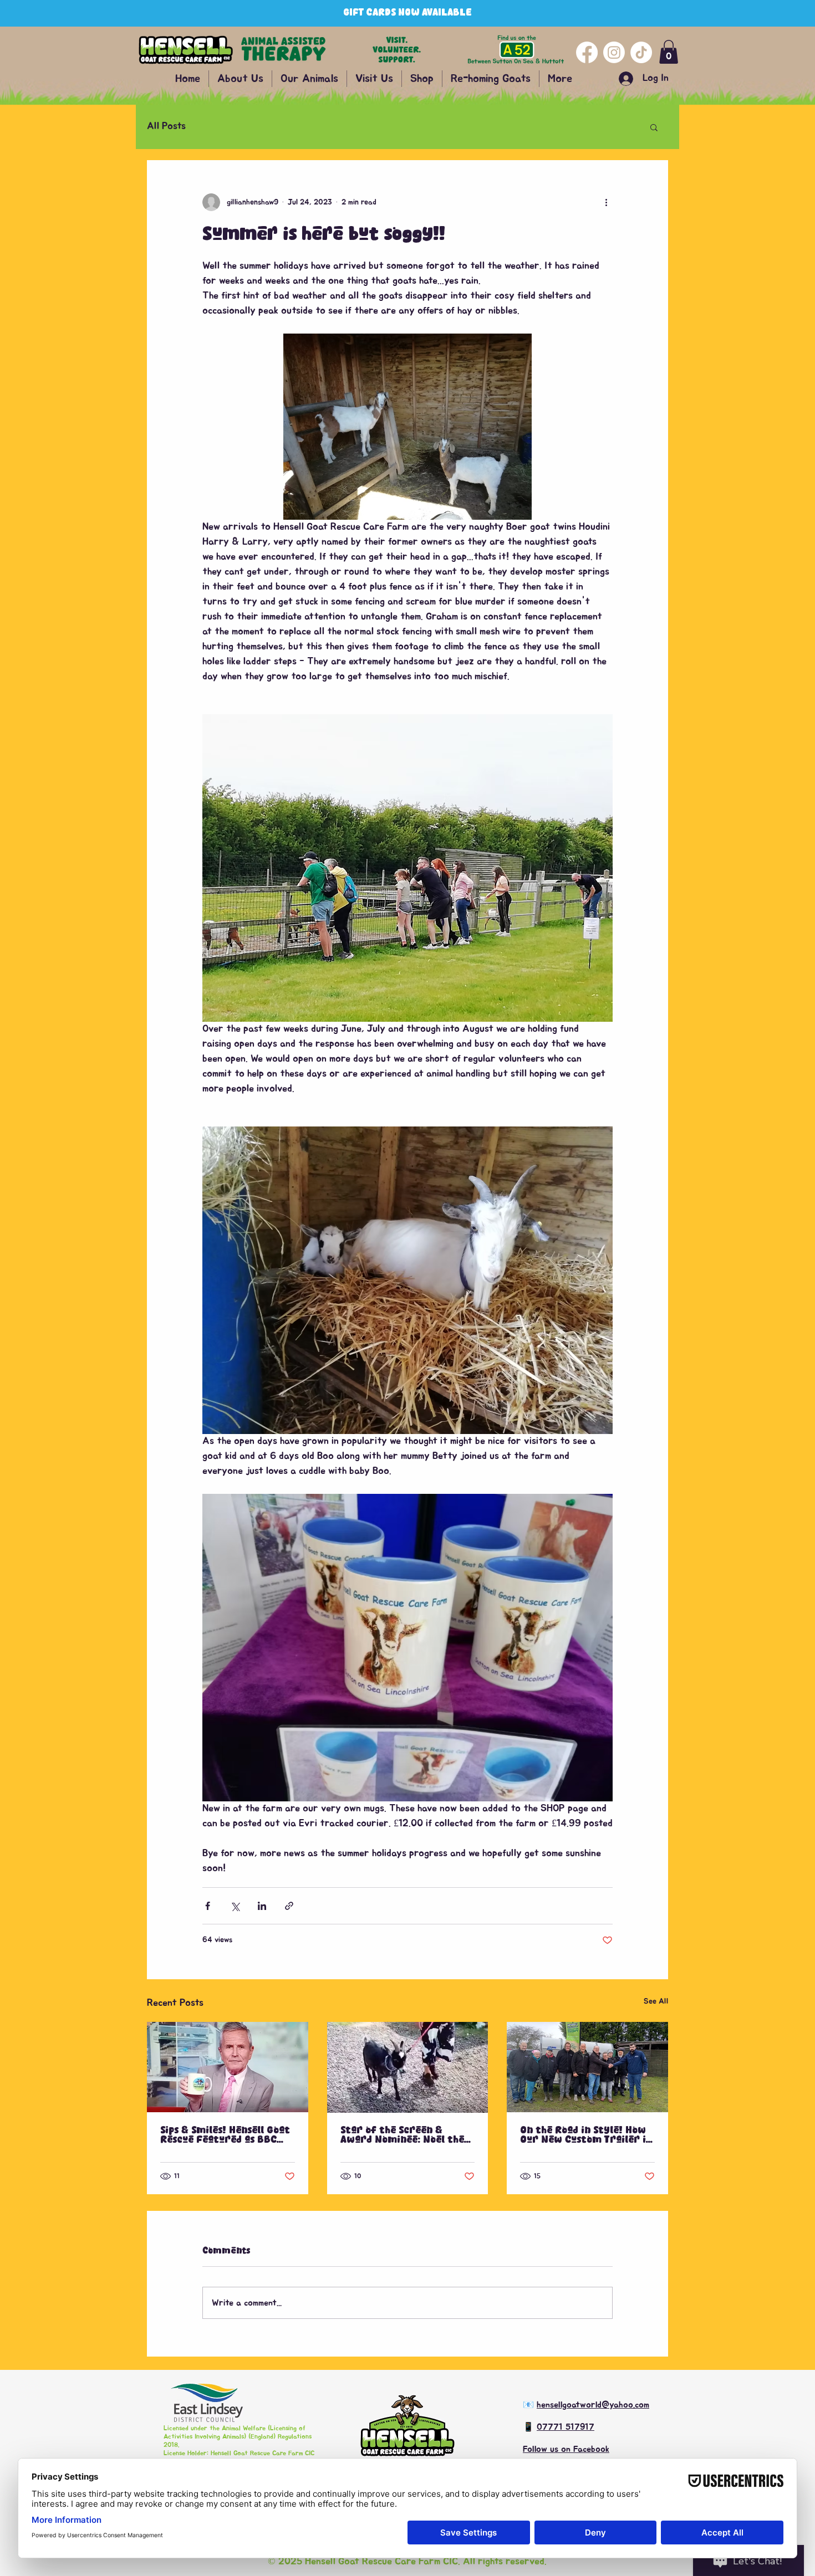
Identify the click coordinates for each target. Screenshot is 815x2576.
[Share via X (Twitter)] (235, 1906)
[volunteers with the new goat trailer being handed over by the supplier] (587, 2067)
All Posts (166, 126)
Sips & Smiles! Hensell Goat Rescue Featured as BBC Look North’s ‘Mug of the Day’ (225, 2135)
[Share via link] (289, 1906)
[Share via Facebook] (208, 1906)
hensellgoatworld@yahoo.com (593, 2405)
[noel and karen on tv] (408, 2067)
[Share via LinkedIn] (262, 1906)
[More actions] (606, 202)
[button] (669, 52)
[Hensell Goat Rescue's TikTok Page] (641, 52)
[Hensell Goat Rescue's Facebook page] (587, 52)
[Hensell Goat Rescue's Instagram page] (614, 52)
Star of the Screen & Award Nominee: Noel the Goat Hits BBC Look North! (406, 2135)
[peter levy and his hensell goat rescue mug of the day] (228, 2067)
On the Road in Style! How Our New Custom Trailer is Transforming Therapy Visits (585, 2135)
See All (656, 2001)
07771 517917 (566, 2427)
